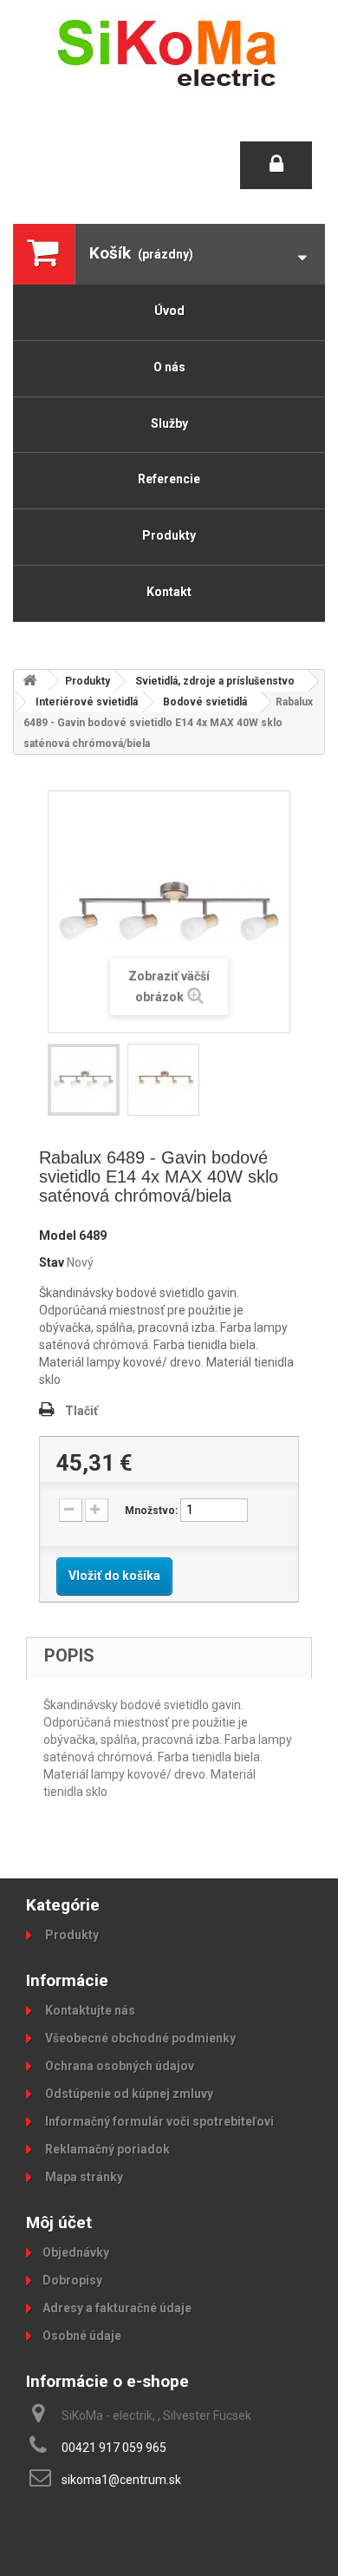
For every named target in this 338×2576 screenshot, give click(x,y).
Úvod (169, 311)
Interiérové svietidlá (87, 702)
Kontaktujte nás (89, 2010)
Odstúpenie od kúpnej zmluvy (128, 2094)
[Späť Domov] (31, 681)
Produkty (169, 535)
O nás (169, 367)
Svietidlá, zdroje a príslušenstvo (215, 681)
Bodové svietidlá (205, 702)
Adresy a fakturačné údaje (117, 2308)
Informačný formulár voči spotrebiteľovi (158, 2121)
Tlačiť (81, 1411)
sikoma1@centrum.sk (121, 2480)
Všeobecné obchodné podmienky (139, 2038)
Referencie (169, 479)
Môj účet (59, 2222)
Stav (52, 1262)
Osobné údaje (82, 2336)
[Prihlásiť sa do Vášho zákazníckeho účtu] (276, 165)
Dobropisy (72, 2280)
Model (58, 1236)
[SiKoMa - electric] (169, 52)
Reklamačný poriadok (106, 2149)
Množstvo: (151, 1511)
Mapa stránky (83, 2177)
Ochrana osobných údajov (118, 2066)
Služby (169, 423)
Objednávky (76, 2252)
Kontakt (169, 592)
